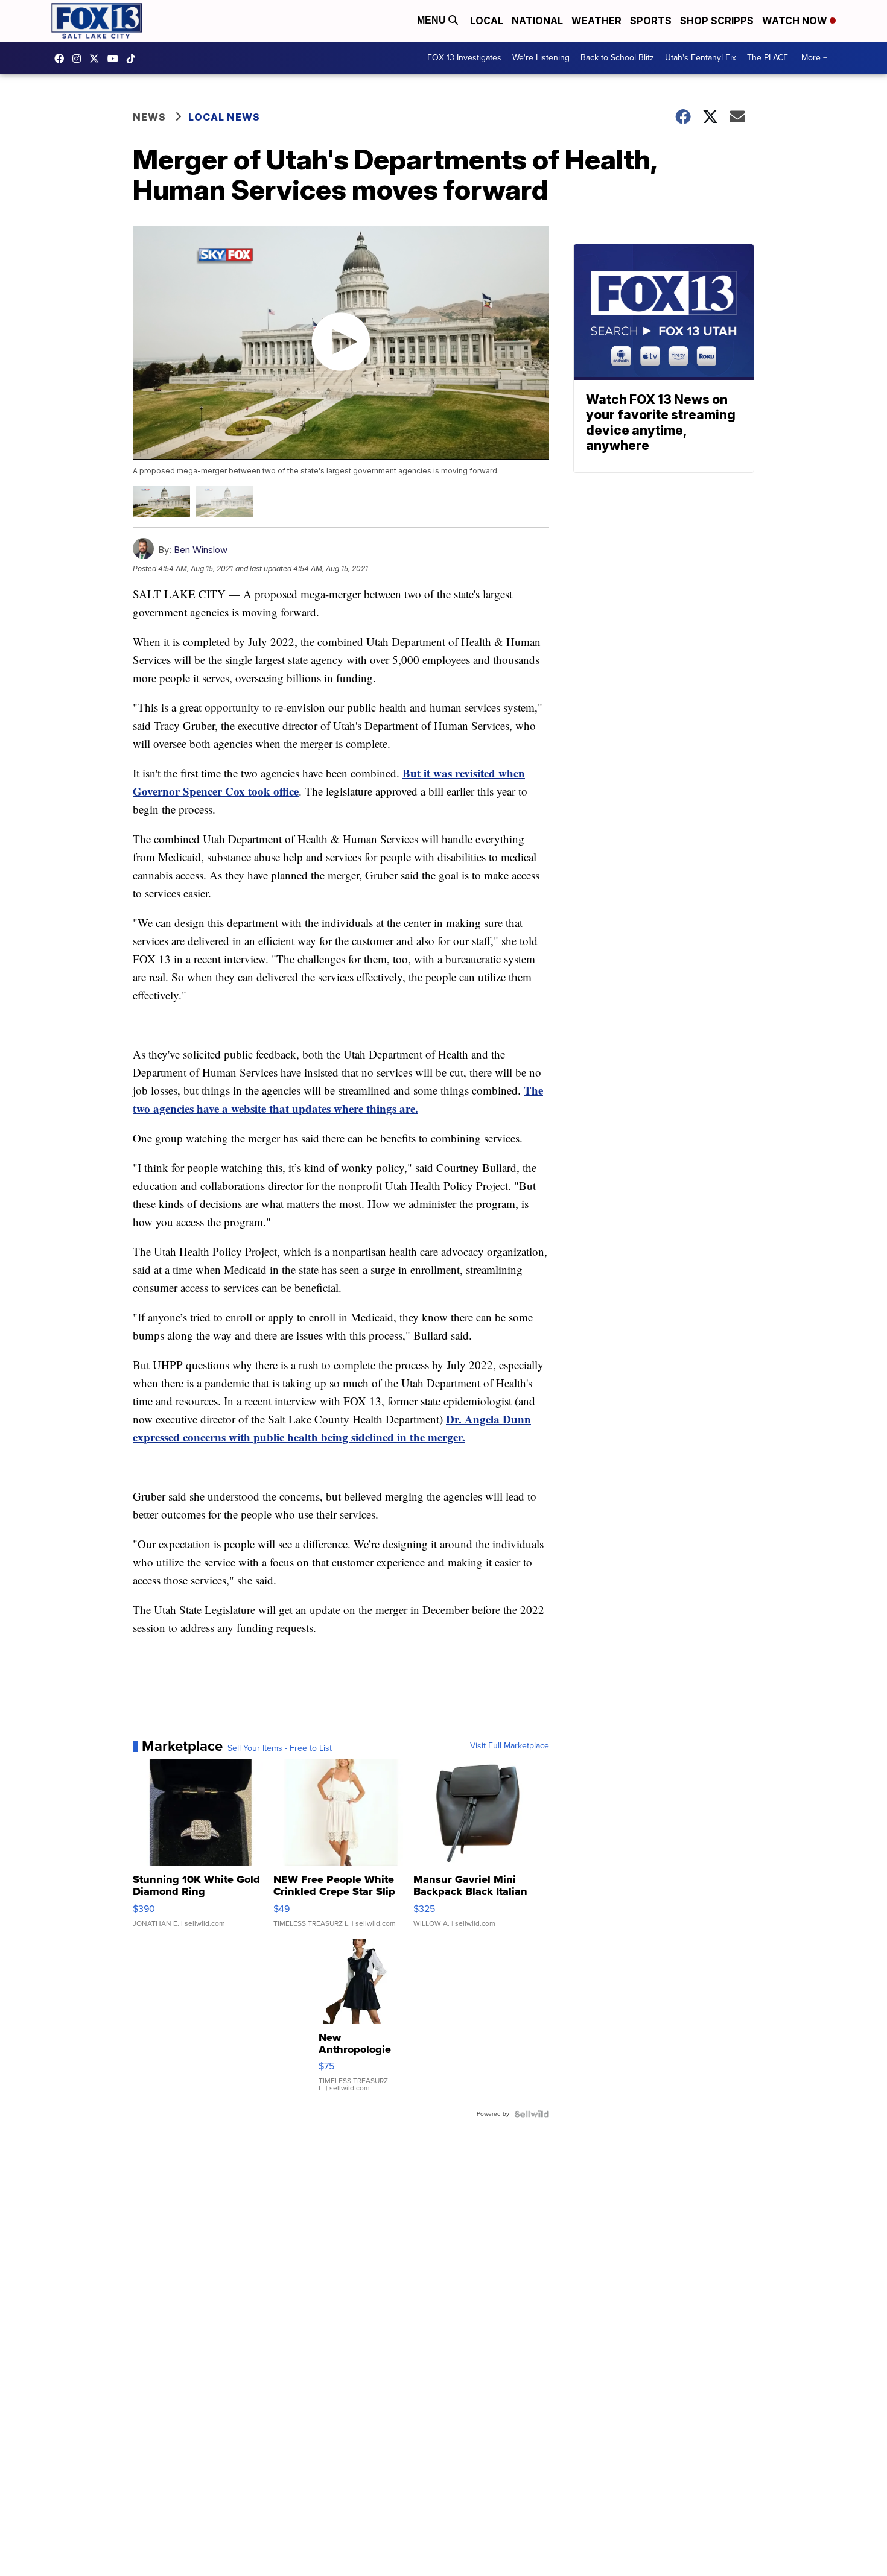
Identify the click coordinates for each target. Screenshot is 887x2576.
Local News (224, 117)
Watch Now (796, 21)
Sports (651, 21)
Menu (433, 20)
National (537, 21)
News (149, 117)
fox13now (80, 59)
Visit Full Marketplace (510, 1746)
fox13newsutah (62, 59)
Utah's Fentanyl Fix (701, 58)
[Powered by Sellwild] (532, 2114)
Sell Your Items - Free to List (280, 1748)
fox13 (97, 59)
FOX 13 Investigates (464, 58)
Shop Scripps (717, 21)
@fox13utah (134, 59)
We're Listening (541, 58)
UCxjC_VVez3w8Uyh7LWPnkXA (116, 59)
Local (487, 21)
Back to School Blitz (617, 58)
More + (814, 58)
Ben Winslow (201, 550)
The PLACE (768, 58)
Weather (596, 21)
